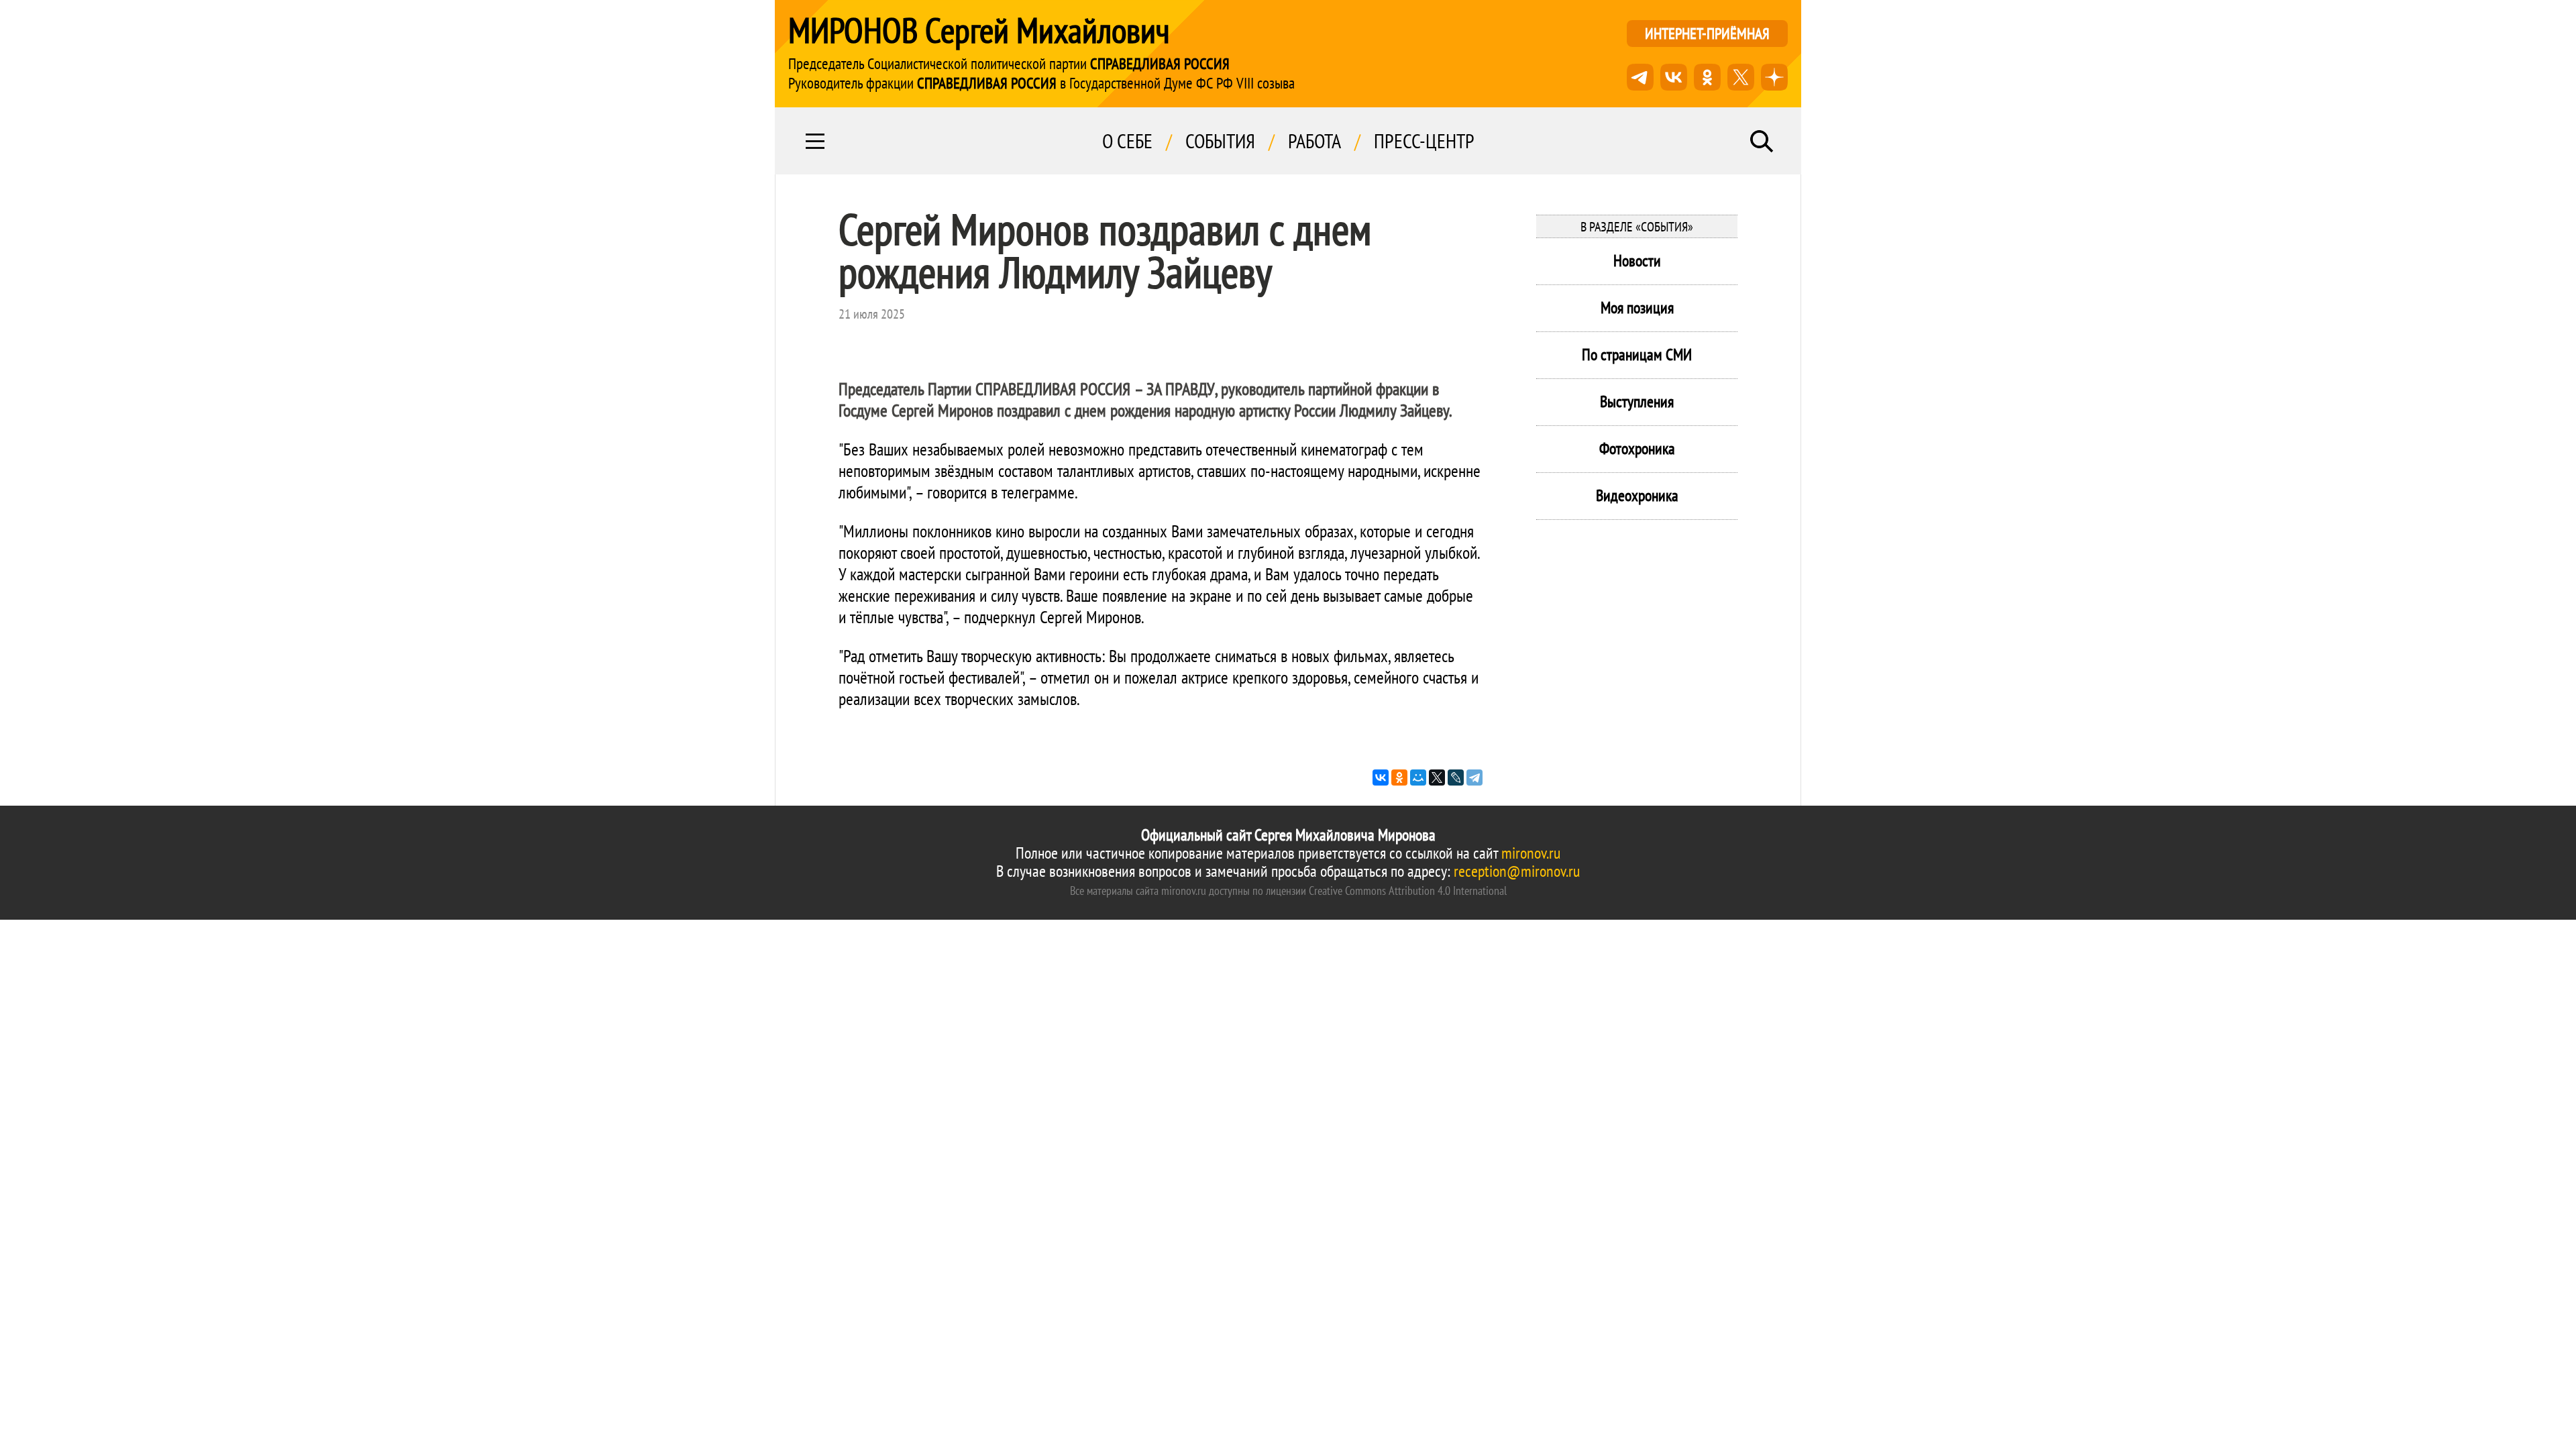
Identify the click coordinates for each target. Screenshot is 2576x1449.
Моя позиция (1637, 308)
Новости (1637, 261)
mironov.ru (1531, 853)
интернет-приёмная (1707, 33)
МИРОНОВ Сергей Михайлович (979, 30)
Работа (1314, 141)
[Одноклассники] (1399, 777)
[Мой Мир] (1418, 777)
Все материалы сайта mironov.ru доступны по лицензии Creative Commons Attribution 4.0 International (1288, 891)
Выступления (1637, 401)
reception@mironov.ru (1517, 871)
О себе (1127, 141)
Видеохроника (1637, 495)
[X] (1437, 777)
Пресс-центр (1424, 141)
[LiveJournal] (1456, 777)
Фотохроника (1637, 448)
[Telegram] (1474, 777)
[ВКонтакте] (1381, 777)
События (1220, 141)
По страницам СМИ (1637, 355)
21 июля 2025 (872, 314)
